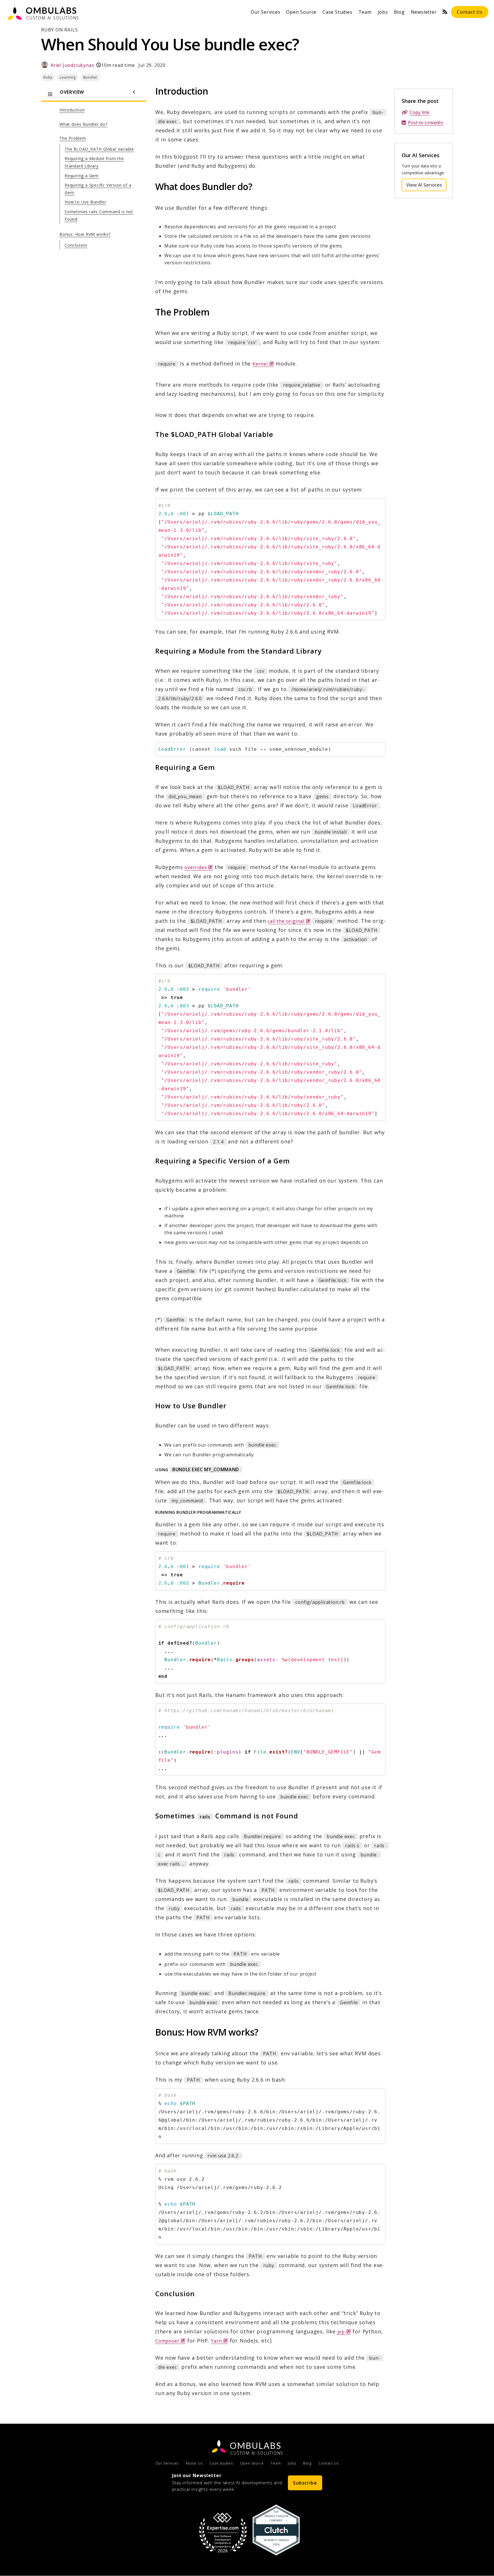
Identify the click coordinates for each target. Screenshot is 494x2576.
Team (365, 12)
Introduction (72, 110)
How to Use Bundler (85, 202)
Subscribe (305, 2483)
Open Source (301, 12)
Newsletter (424, 12)
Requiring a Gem (82, 176)
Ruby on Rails (59, 30)
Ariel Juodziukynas (72, 65)
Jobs (383, 12)
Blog (399, 12)
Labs (256, 2445)
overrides (199, 867)
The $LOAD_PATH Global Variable (99, 149)
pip (344, 2332)
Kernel (263, 364)
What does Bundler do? (83, 124)
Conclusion (76, 245)
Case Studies (337, 12)
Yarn (220, 2341)
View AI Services (426, 185)
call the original (289, 921)
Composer (170, 2341)
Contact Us (470, 12)
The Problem (73, 138)
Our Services (266, 12)
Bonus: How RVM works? (85, 234)
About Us (194, 2463)
